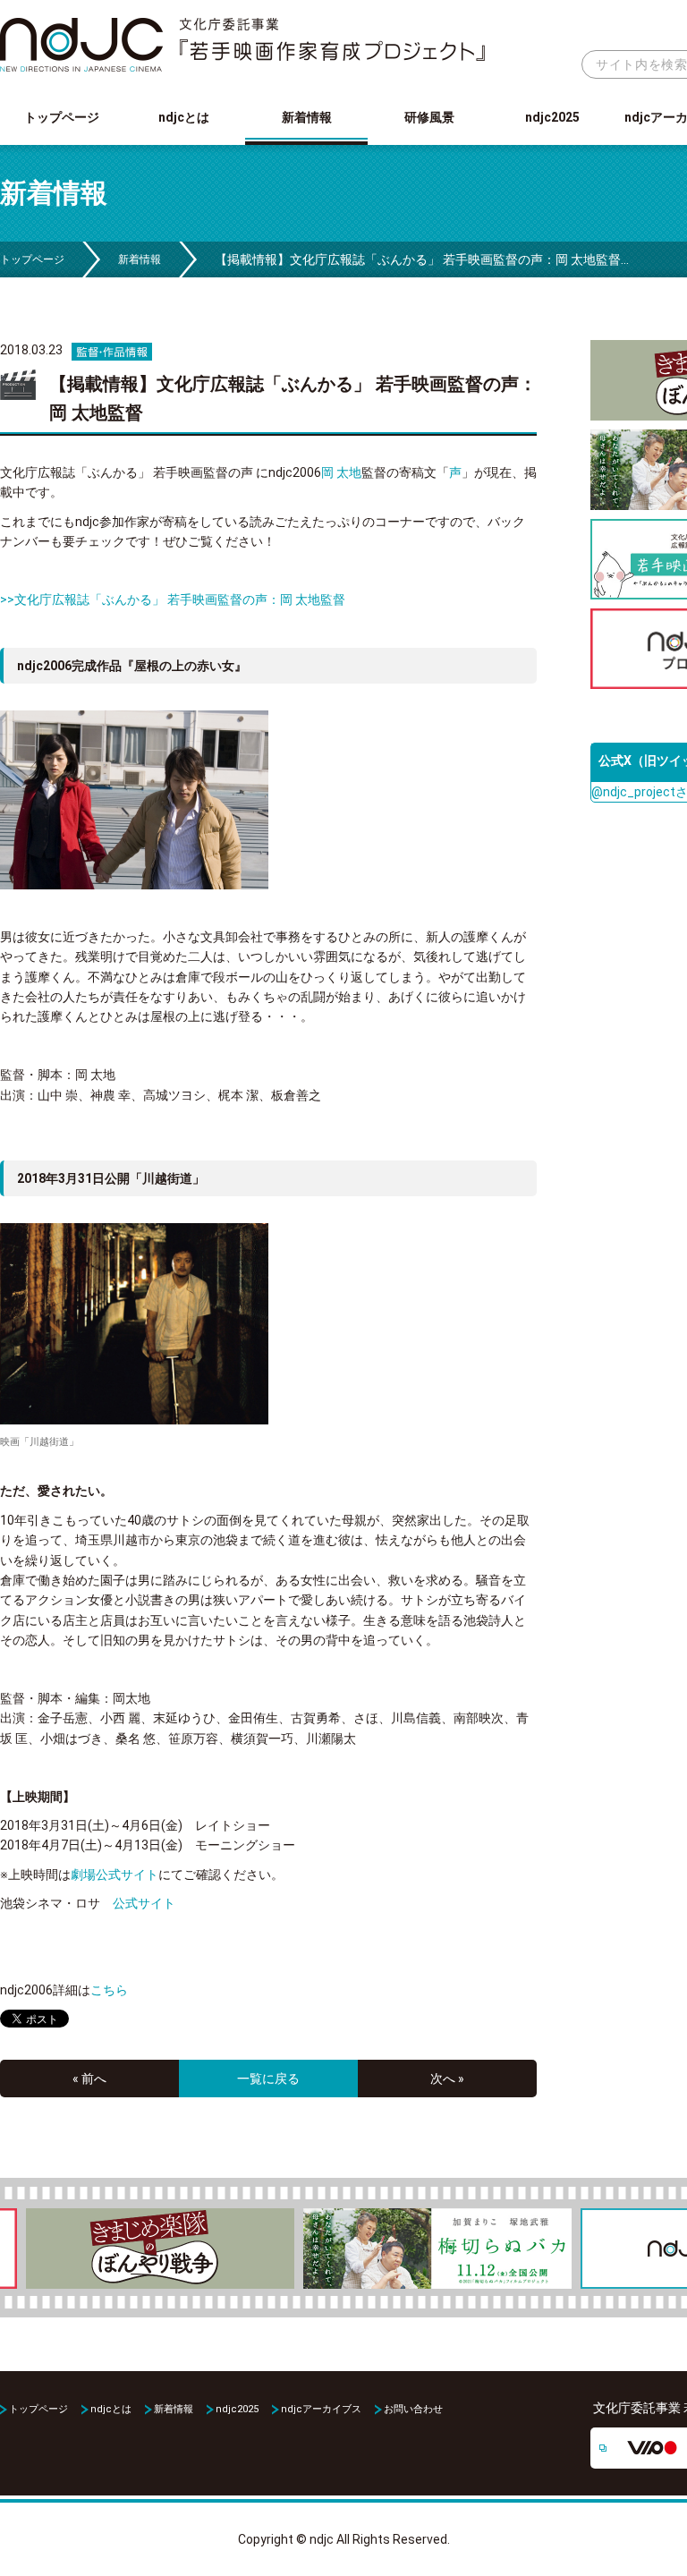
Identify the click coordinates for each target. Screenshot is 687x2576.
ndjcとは (184, 117)
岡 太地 (341, 472)
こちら (109, 1990)
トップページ (62, 117)
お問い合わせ (413, 2409)
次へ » (447, 2079)
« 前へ (89, 2079)
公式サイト (144, 1903)
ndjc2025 (552, 117)
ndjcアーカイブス (321, 2409)
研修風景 (429, 117)
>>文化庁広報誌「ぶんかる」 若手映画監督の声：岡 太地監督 (173, 599)
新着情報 (307, 117)
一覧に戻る (268, 2079)
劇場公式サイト (114, 1875)
